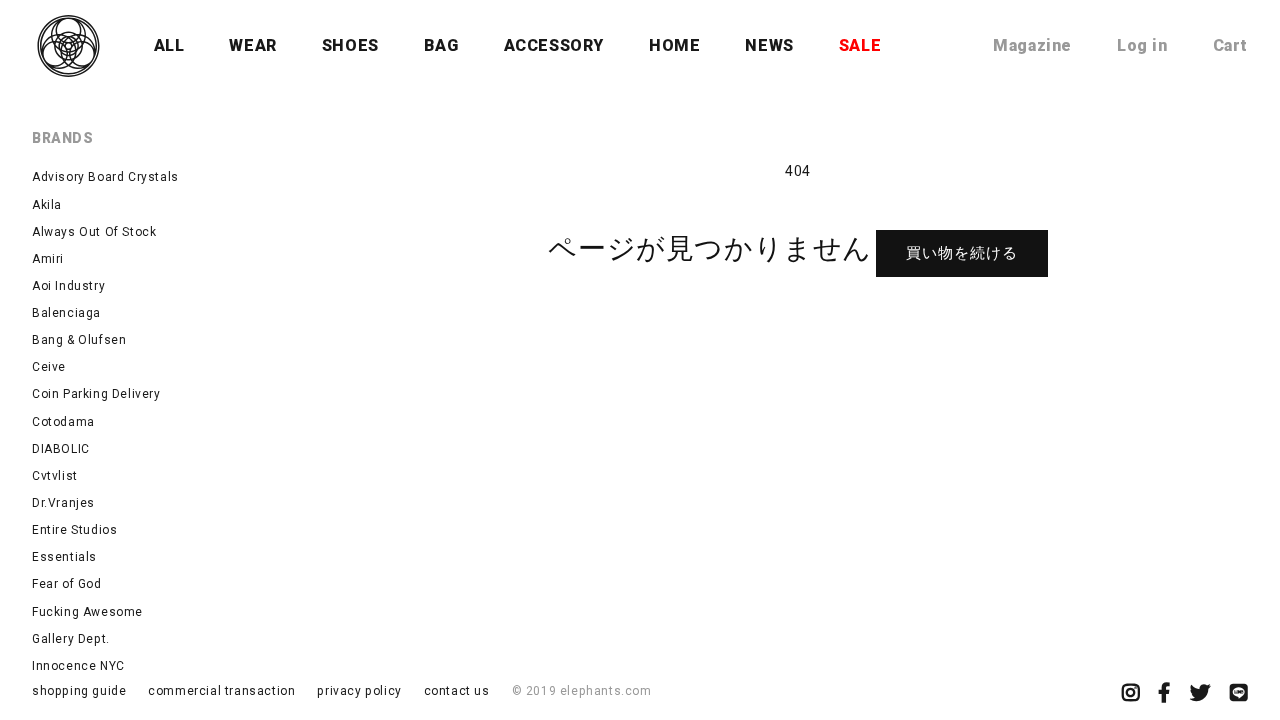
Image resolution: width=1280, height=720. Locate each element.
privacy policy (359, 691)
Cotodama (63, 422)
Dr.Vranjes (63, 503)
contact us (457, 691)
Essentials (64, 557)
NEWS (769, 45)
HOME (674, 45)
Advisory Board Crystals (105, 177)
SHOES (350, 45)
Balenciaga (66, 313)
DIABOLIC (61, 449)
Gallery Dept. (71, 639)
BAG (441, 45)
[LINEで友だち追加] (1239, 695)
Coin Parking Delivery (96, 394)
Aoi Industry (68, 286)
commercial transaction (221, 691)
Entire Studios (74, 530)
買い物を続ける (962, 253)
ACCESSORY (554, 45)
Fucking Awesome (87, 612)
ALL (169, 45)
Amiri (48, 259)
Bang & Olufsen (79, 340)
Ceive (49, 367)
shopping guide (79, 691)
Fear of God (67, 584)
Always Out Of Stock (94, 232)
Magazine (1032, 45)
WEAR (252, 45)
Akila (47, 205)
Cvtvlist (55, 476)
